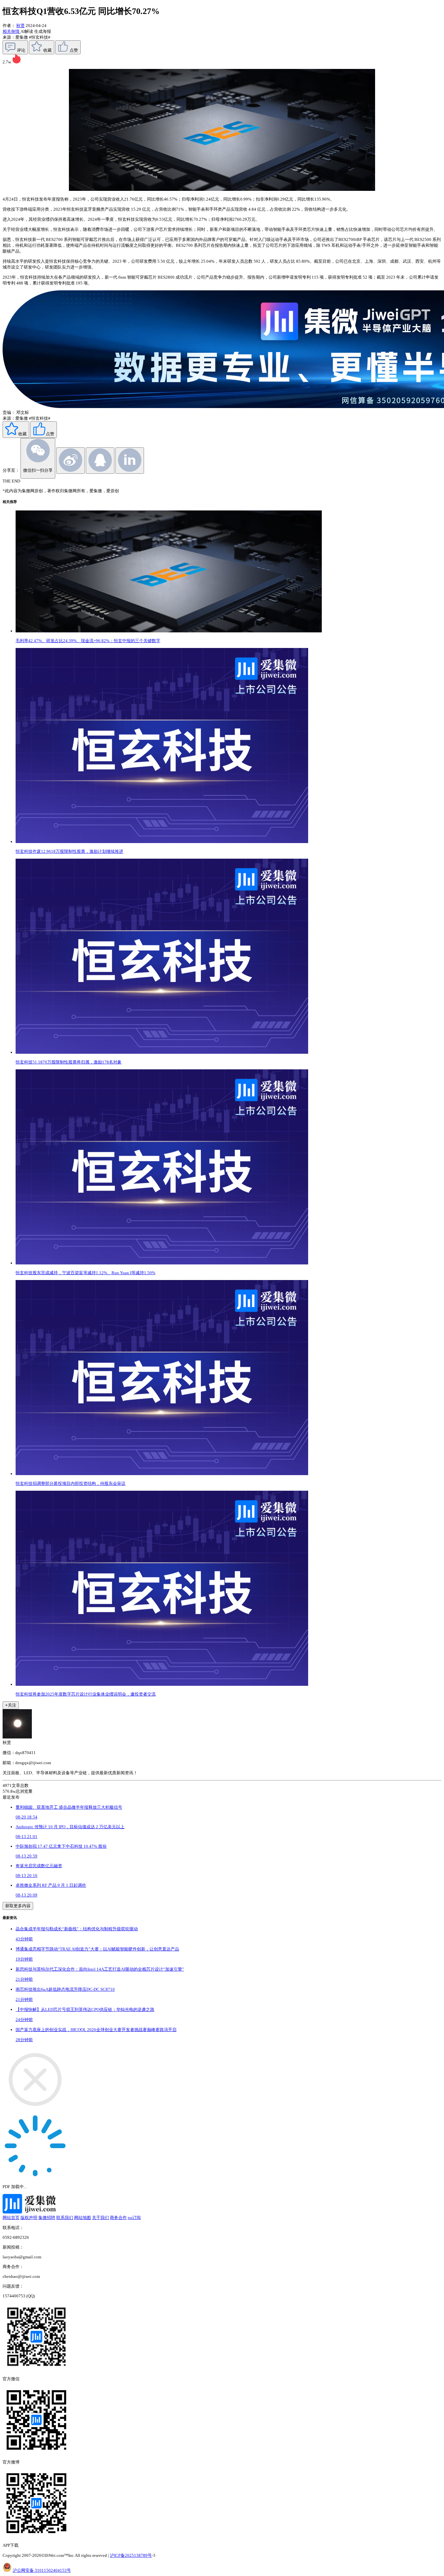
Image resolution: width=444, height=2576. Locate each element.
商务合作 (118, 2218)
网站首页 (11, 2218)
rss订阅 (134, 2218)
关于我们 (100, 2218)
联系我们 (65, 2218)
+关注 (11, 1705)
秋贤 (20, 26)
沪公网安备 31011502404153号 (42, 2570)
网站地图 (83, 2218)
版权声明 (29, 2218)
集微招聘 (47, 2218)
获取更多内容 (18, 1906)
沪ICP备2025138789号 (131, 2555)
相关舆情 (12, 31)
